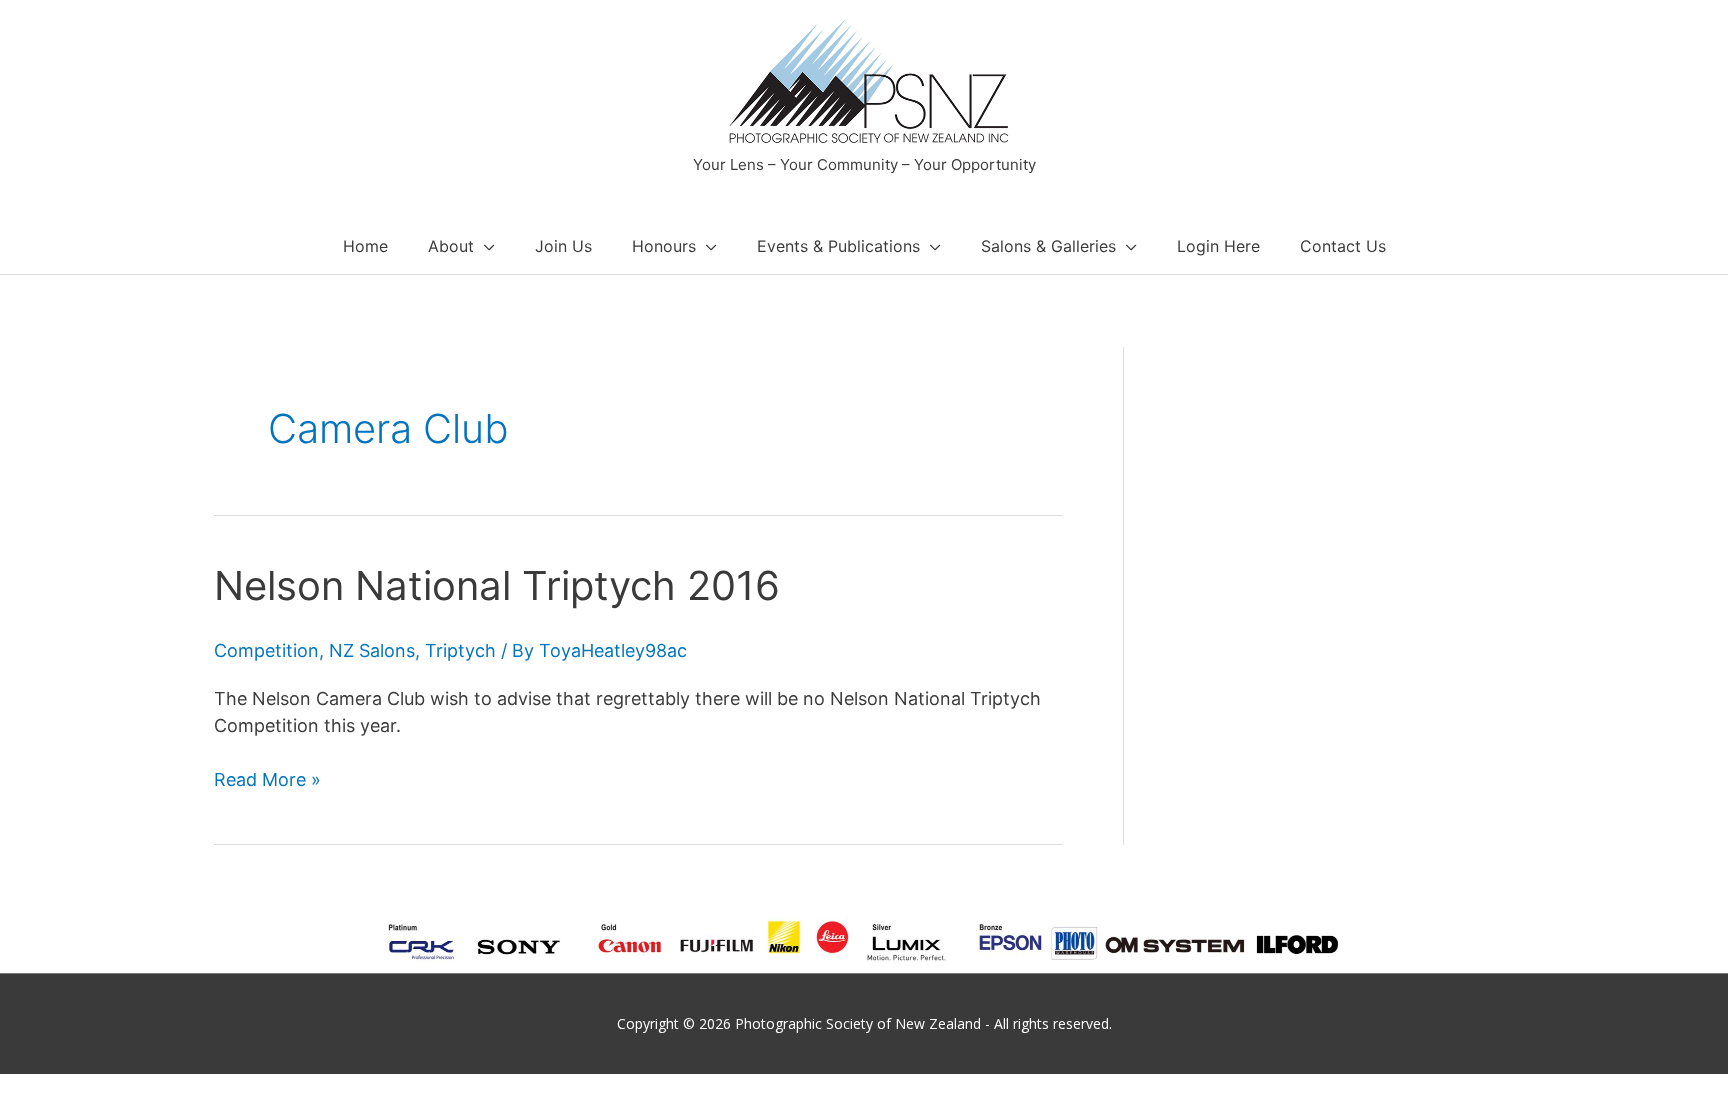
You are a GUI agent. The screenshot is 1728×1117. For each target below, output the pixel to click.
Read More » (267, 780)
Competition (266, 650)
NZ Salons (372, 650)
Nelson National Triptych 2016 (497, 585)
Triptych (460, 650)
